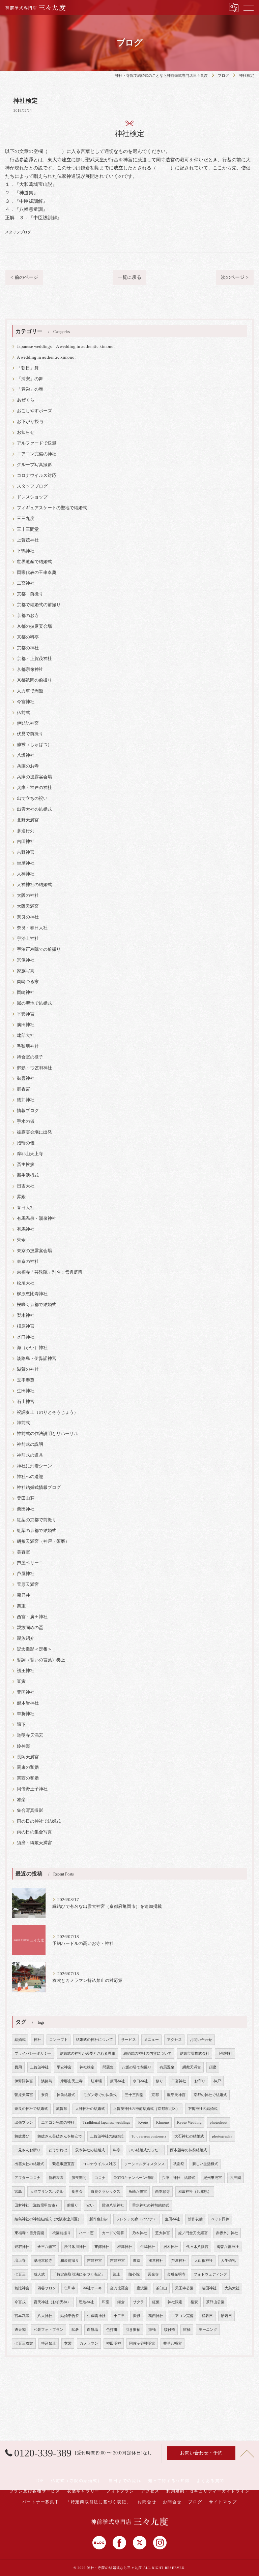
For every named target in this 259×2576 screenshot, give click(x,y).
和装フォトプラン (49, 2330)
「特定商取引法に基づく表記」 (79, 2274)
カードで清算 (113, 2233)
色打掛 (112, 2330)
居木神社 (171, 2247)
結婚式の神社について (94, 2040)
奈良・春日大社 (32, 928)
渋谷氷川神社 (75, 2247)
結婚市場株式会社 (195, 2053)
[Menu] (249, 7)
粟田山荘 (26, 1498)
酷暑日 (226, 2316)
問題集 (108, 2067)
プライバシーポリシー (33, 2053)
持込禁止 (49, 2343)
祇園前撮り (62, 2233)
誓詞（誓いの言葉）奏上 (41, 1660)
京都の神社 (28, 648)
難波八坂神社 (113, 2205)
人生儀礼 (228, 2261)
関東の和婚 (28, 1767)
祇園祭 (179, 2164)
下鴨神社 (26, 551)
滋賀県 (62, 2109)
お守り (200, 2081)
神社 (37, 2040)
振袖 (152, 2330)
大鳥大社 (232, 2288)
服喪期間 (79, 2178)
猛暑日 (207, 2316)
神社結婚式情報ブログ (39, 1488)
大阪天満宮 (28, 906)
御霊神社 (26, 1078)
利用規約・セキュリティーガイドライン (208, 2491)
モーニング (208, 2330)
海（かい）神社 (32, 1348)
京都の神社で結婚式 (210, 2095)
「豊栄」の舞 (30, 389)
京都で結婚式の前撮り (39, 605)
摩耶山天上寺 (30, 1154)
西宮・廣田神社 (32, 1617)
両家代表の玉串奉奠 (37, 573)
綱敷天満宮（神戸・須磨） (43, 1541)
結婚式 (20, 2040)
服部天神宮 (176, 2095)
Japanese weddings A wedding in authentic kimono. (66, 347)
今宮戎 (20, 2302)
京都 (155, 2095)
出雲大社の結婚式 (34, 809)
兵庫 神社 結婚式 (179, 2178)
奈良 (45, 2095)
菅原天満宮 (28, 1585)
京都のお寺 (28, 616)
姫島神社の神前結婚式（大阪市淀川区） (48, 2219)
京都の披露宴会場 (34, 626)
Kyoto (143, 2123)
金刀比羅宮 (119, 2288)
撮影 (137, 2316)
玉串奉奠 (26, 1380)
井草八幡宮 (172, 2343)
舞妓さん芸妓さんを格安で (60, 2136)
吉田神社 (26, 842)
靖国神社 (209, 2288)
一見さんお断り (27, 2150)
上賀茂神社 (28, 540)
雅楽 (21, 1800)
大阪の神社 (28, 895)
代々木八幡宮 (197, 2247)
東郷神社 (102, 2247)
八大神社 (45, 2316)
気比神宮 (22, 2288)
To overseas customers (149, 2136)
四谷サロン (47, 2288)
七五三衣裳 (24, 2343)
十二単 (119, 2316)
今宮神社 (26, 702)
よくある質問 (211, 2481)
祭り (160, 2081)
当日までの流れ (125, 2481)
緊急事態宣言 (63, 2164)
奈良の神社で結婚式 (31, 2109)
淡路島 (47, 2081)
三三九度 (26, 519)
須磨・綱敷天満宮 (34, 1843)
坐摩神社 (26, 863)
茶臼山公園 (215, 2302)
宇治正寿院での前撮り (39, 949)
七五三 (20, 2274)
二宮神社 (26, 583)
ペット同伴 (220, 2219)
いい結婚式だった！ (145, 2150)
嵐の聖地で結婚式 (34, 1003)
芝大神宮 (163, 2233)
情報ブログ (28, 1111)
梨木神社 (26, 1315)
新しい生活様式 (205, 2164)
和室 (106, 2302)
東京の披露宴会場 (34, 1251)
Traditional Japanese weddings (106, 2123)
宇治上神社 (28, 939)
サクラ (138, 2302)
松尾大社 (26, 1283)
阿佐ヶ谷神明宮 (142, 2343)
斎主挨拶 (26, 1165)
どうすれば (58, 2150)
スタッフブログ (18, 232)
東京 (137, 2261)
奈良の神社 (28, 917)
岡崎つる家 (28, 982)
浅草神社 (156, 2261)
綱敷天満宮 (192, 2067)
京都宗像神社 (30, 670)
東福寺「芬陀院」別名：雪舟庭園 (50, 1272)
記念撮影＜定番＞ (34, 1649)
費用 (18, 2067)
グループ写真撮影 (34, 465)
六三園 (236, 2178)
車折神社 (26, 1714)
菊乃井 (23, 1595)
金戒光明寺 (176, 2274)
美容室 (23, 1552)
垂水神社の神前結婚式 (151, 2205)
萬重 (21, 1606)
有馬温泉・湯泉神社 (37, 1218)
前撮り (73, 2205)
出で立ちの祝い (32, 798)
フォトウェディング (210, 2274)
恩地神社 (86, 2302)
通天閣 (20, 2330)
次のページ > (235, 277)
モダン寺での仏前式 (100, 2095)
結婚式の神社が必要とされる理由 (88, 2053)
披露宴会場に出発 (34, 1132)
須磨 (213, 2067)
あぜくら (26, 400)
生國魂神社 (96, 2316)
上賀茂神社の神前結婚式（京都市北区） (146, 2109)
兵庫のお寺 (28, 766)
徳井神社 (26, 1100)
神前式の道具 (30, 1455)
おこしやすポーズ (34, 411)
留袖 (187, 2330)
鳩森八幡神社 (228, 2247)
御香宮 (23, 1089)
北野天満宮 (28, 820)
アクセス (174, 2040)
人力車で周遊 (30, 691)
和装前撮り (70, 2261)
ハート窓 (86, 2233)
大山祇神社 (204, 2261)
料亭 (117, 2150)
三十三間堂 (28, 529)
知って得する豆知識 (169, 2481)
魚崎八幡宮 (138, 2192)
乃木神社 (140, 2233)
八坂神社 (26, 755)
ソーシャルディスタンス (145, 2164)
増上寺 (20, 2261)
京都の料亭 (28, 637)
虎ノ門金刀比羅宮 (193, 2233)
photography (222, 2136)
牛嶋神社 (148, 2247)
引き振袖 (133, 2330)
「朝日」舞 (28, 368)
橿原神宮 (26, 1326)
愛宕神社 (22, 2247)
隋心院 (134, 2274)
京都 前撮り (30, 594)
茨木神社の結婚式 (90, 2150)
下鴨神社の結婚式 (203, 2109)
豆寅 (21, 1682)
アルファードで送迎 (37, 443)
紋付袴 (169, 2330)
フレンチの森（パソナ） (136, 2219)
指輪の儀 (26, 1143)
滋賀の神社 (28, 1369)
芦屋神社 (26, 1574)
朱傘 (21, 1240)
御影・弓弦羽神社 (34, 1068)
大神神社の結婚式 (34, 885)
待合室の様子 (30, 1057)
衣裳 (68, 2343)
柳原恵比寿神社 (32, 1294)
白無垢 (93, 2330)
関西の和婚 (28, 1778)
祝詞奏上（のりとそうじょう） (48, 1412)
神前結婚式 (66, 2095)
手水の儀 (26, 1121)
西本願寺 (163, 2192)
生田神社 (26, 1391)
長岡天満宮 (28, 1757)
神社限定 (175, 2302)
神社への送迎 (30, 1477)
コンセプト (59, 2040)
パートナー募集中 (41, 2502)
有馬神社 (26, 1229)
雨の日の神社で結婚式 (39, 1821)
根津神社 (125, 2247)
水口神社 (26, 1337)
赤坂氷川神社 (227, 2233)
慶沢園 (142, 2288)
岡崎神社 (26, 992)
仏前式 (23, 713)
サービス (128, 2040)
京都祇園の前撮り (34, 680)
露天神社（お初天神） (52, 2302)
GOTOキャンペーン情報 (134, 2178)
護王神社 (26, 1671)
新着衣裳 (56, 2178)
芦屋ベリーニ (30, 1563)
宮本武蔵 (22, 2316)
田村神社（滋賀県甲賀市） (37, 2205)
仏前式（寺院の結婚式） (76, 2481)
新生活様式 (28, 1175)
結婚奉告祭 (70, 2316)
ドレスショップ (32, 497)
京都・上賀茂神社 (34, 659)
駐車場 (96, 2081)
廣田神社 (26, 1025)
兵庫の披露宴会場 (34, 777)
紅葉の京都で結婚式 (37, 1531)
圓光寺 (153, 2274)
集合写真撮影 (30, 1811)
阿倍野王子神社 (32, 1789)
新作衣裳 (195, 2219)
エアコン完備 (182, 2316)
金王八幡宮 (47, 2247)
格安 (194, 2302)
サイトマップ (223, 2502)
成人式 (39, 2274)
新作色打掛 (99, 2219)
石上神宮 (26, 1402)
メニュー (151, 2040)
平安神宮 (26, 1014)
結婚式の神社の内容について (148, 2053)
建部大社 (26, 1036)
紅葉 (156, 2302)
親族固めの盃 (30, 1628)
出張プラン (24, 2123)
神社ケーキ (93, 2288)
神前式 (23, 1423)
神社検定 (87, 2067)
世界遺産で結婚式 (34, 562)
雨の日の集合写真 (34, 1832)
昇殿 (21, 1197)
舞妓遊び (22, 2136)
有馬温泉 (167, 2067)
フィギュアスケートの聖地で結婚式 (52, 508)
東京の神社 (28, 1262)
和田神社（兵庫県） (195, 2192)
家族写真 (26, 971)
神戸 (217, 2081)
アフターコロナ (27, 2178)
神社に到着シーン (34, 1466)
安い (90, 2205)
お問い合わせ (201, 2040)
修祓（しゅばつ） (34, 745)
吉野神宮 (26, 852)
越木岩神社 (28, 1703)
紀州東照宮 (213, 2178)
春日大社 (26, 1208)
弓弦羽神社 (28, 1046)
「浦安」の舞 (30, 379)
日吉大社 (26, 1186)
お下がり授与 (30, 422)
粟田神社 (26, 1509)
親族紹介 (26, 1638)
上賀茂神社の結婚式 (107, 2136)
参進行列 (26, 831)
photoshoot (219, 2123)
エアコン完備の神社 (37, 454)
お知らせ (26, 432)
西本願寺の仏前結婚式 (189, 2150)
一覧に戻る (129, 277)
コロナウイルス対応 (37, 476)
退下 (21, 1725)
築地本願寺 (43, 2261)
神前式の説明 (30, 1444)
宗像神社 (26, 960)
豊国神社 (26, 1692)
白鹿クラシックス (106, 2192)
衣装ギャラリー (83, 2491)
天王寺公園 (184, 2288)
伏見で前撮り (30, 734)
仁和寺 (70, 2288)
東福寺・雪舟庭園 (29, 2233)
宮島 (18, 2192)
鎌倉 (121, 2302)
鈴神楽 (23, 1746)
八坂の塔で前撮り (137, 2067)
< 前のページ (24, 277)
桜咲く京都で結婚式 (37, 1305)
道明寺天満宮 (30, 1735)
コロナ (100, 2178)
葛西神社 (156, 2316)
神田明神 (114, 2343)
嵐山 (117, 2274)
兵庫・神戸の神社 (34, 788)
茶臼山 (161, 2288)
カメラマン (89, 2343)
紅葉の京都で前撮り (37, 1520)
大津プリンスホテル (47, 2192)
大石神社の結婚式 (189, 2136)
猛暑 (75, 2330)
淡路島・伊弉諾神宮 (37, 1359)
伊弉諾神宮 (28, 723)
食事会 (77, 2192)
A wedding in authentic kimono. (46, 357)
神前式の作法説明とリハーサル (48, 1434)
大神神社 (26, 874)
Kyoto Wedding (189, 2123)
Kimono (163, 2123)
